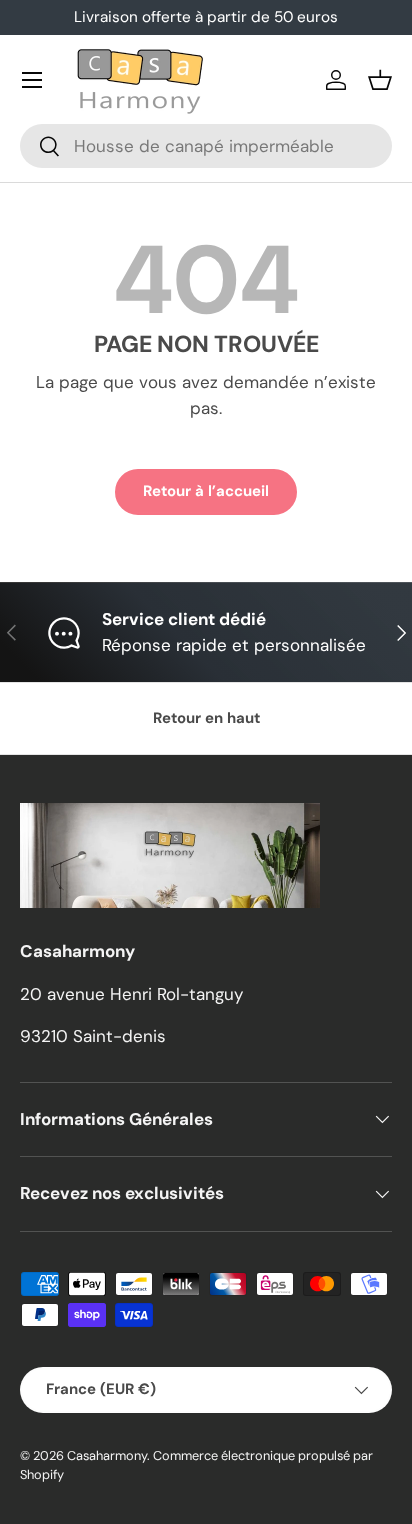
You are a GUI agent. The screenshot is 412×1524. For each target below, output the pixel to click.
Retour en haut (206, 718)
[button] (380, 80)
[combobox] (206, 146)
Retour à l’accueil (206, 491)
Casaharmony (107, 1455)
